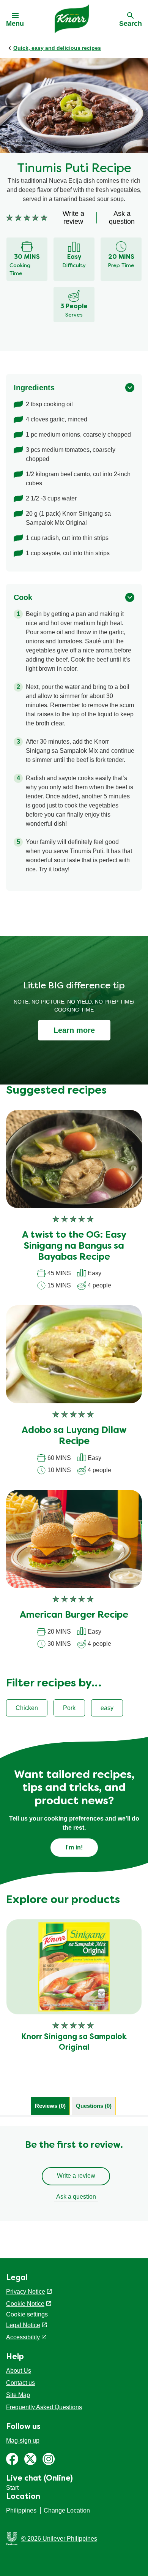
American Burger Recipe (74, 1615)
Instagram (49, 2459)
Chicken (27, 1708)
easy (107, 1708)
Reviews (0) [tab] (50, 2106)
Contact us (20, 2383)
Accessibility (23, 2337)
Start (12, 2488)
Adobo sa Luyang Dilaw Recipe (74, 1436)
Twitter (30, 2459)
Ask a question (76, 2197)
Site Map (18, 2395)
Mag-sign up (23, 2441)
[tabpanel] (74, 2174)
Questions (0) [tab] (94, 2106)
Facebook (12, 2459)
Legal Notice (23, 2325)
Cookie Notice (25, 2304)
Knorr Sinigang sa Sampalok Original (74, 2042)
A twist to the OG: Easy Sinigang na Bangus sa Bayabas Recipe (74, 1246)
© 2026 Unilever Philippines (59, 2539)
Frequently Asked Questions (44, 2407)
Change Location (67, 2510)
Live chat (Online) (39, 2479)
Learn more (74, 1030)
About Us (19, 2371)
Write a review (76, 2176)
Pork (69, 1708)
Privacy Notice (26, 2292)
